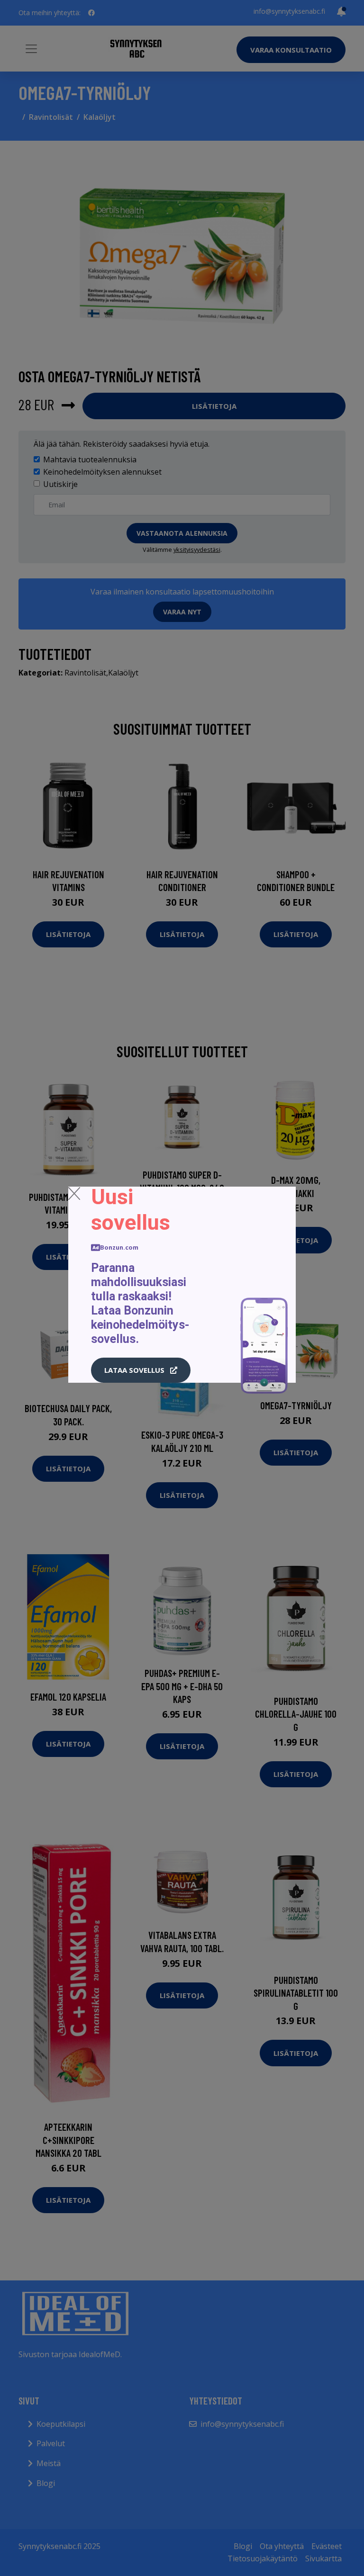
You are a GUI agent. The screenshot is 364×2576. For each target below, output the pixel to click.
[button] (141, 1370)
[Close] (74, 1193)
